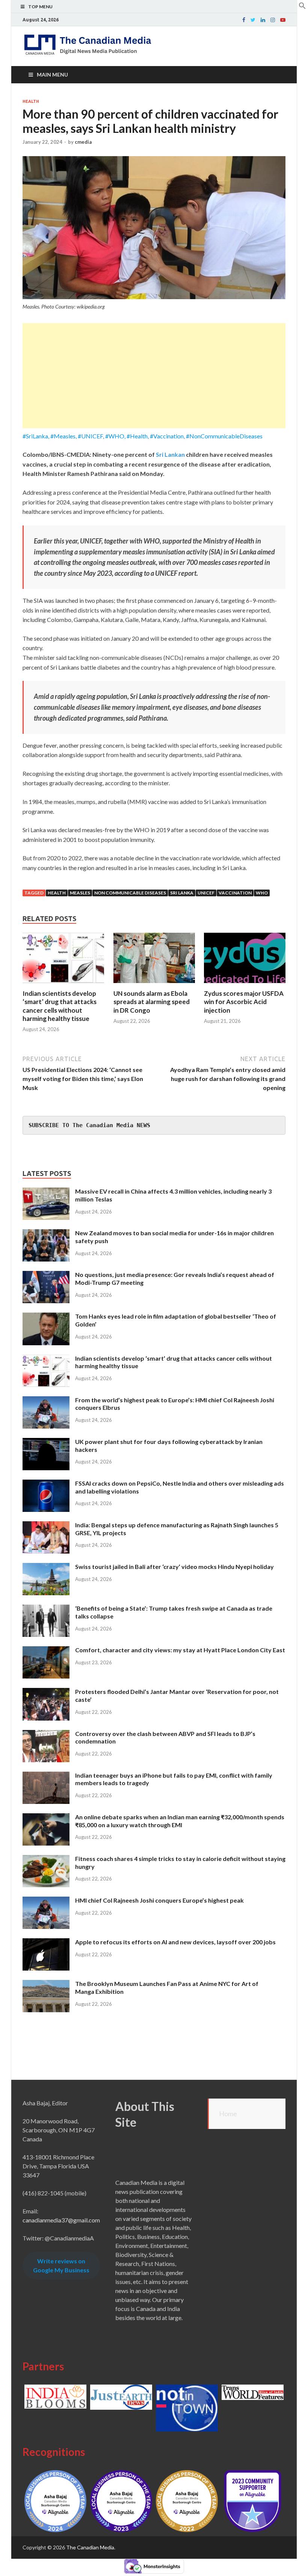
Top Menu (40, 7)
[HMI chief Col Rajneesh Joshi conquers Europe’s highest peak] (46, 1901)
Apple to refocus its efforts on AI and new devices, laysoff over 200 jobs (175, 1942)
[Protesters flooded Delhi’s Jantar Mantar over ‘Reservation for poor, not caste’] (46, 1692)
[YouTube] (283, 20)
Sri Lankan (170, 454)
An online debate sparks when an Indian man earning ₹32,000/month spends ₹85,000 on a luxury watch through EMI (180, 1821)
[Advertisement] (154, 376)
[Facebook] (244, 20)
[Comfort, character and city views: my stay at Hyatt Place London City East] (46, 1651)
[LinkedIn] (263, 20)
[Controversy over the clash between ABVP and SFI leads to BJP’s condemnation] (46, 1734)
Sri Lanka (182, 893)
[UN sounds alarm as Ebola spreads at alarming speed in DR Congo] (154, 985)
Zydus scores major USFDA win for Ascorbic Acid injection (244, 1002)
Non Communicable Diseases (130, 893)
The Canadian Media (90, 2547)
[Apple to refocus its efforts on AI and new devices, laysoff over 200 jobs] (46, 1943)
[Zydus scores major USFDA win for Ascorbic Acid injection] (245, 985)
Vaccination (235, 893)
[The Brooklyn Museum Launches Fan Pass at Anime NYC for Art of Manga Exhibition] (46, 1984)
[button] (302, 7)
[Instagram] (273, 20)
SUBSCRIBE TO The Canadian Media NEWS (89, 1125)
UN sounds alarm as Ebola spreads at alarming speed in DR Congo (152, 1002)
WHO (262, 893)
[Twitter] (253, 20)
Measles (80, 893)
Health (31, 101)
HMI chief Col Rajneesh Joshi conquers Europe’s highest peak (159, 1900)
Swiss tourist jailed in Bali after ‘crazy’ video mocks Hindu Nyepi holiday (174, 1567)
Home (228, 2114)
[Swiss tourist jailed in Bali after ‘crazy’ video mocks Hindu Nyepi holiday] (46, 1567)
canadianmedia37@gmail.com (61, 2220)
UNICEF (206, 893)
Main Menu (52, 75)
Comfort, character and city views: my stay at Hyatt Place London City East (180, 1650)
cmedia (83, 142)
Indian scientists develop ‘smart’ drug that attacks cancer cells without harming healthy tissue (60, 1006)
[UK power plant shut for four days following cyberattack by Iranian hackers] (46, 1442)
